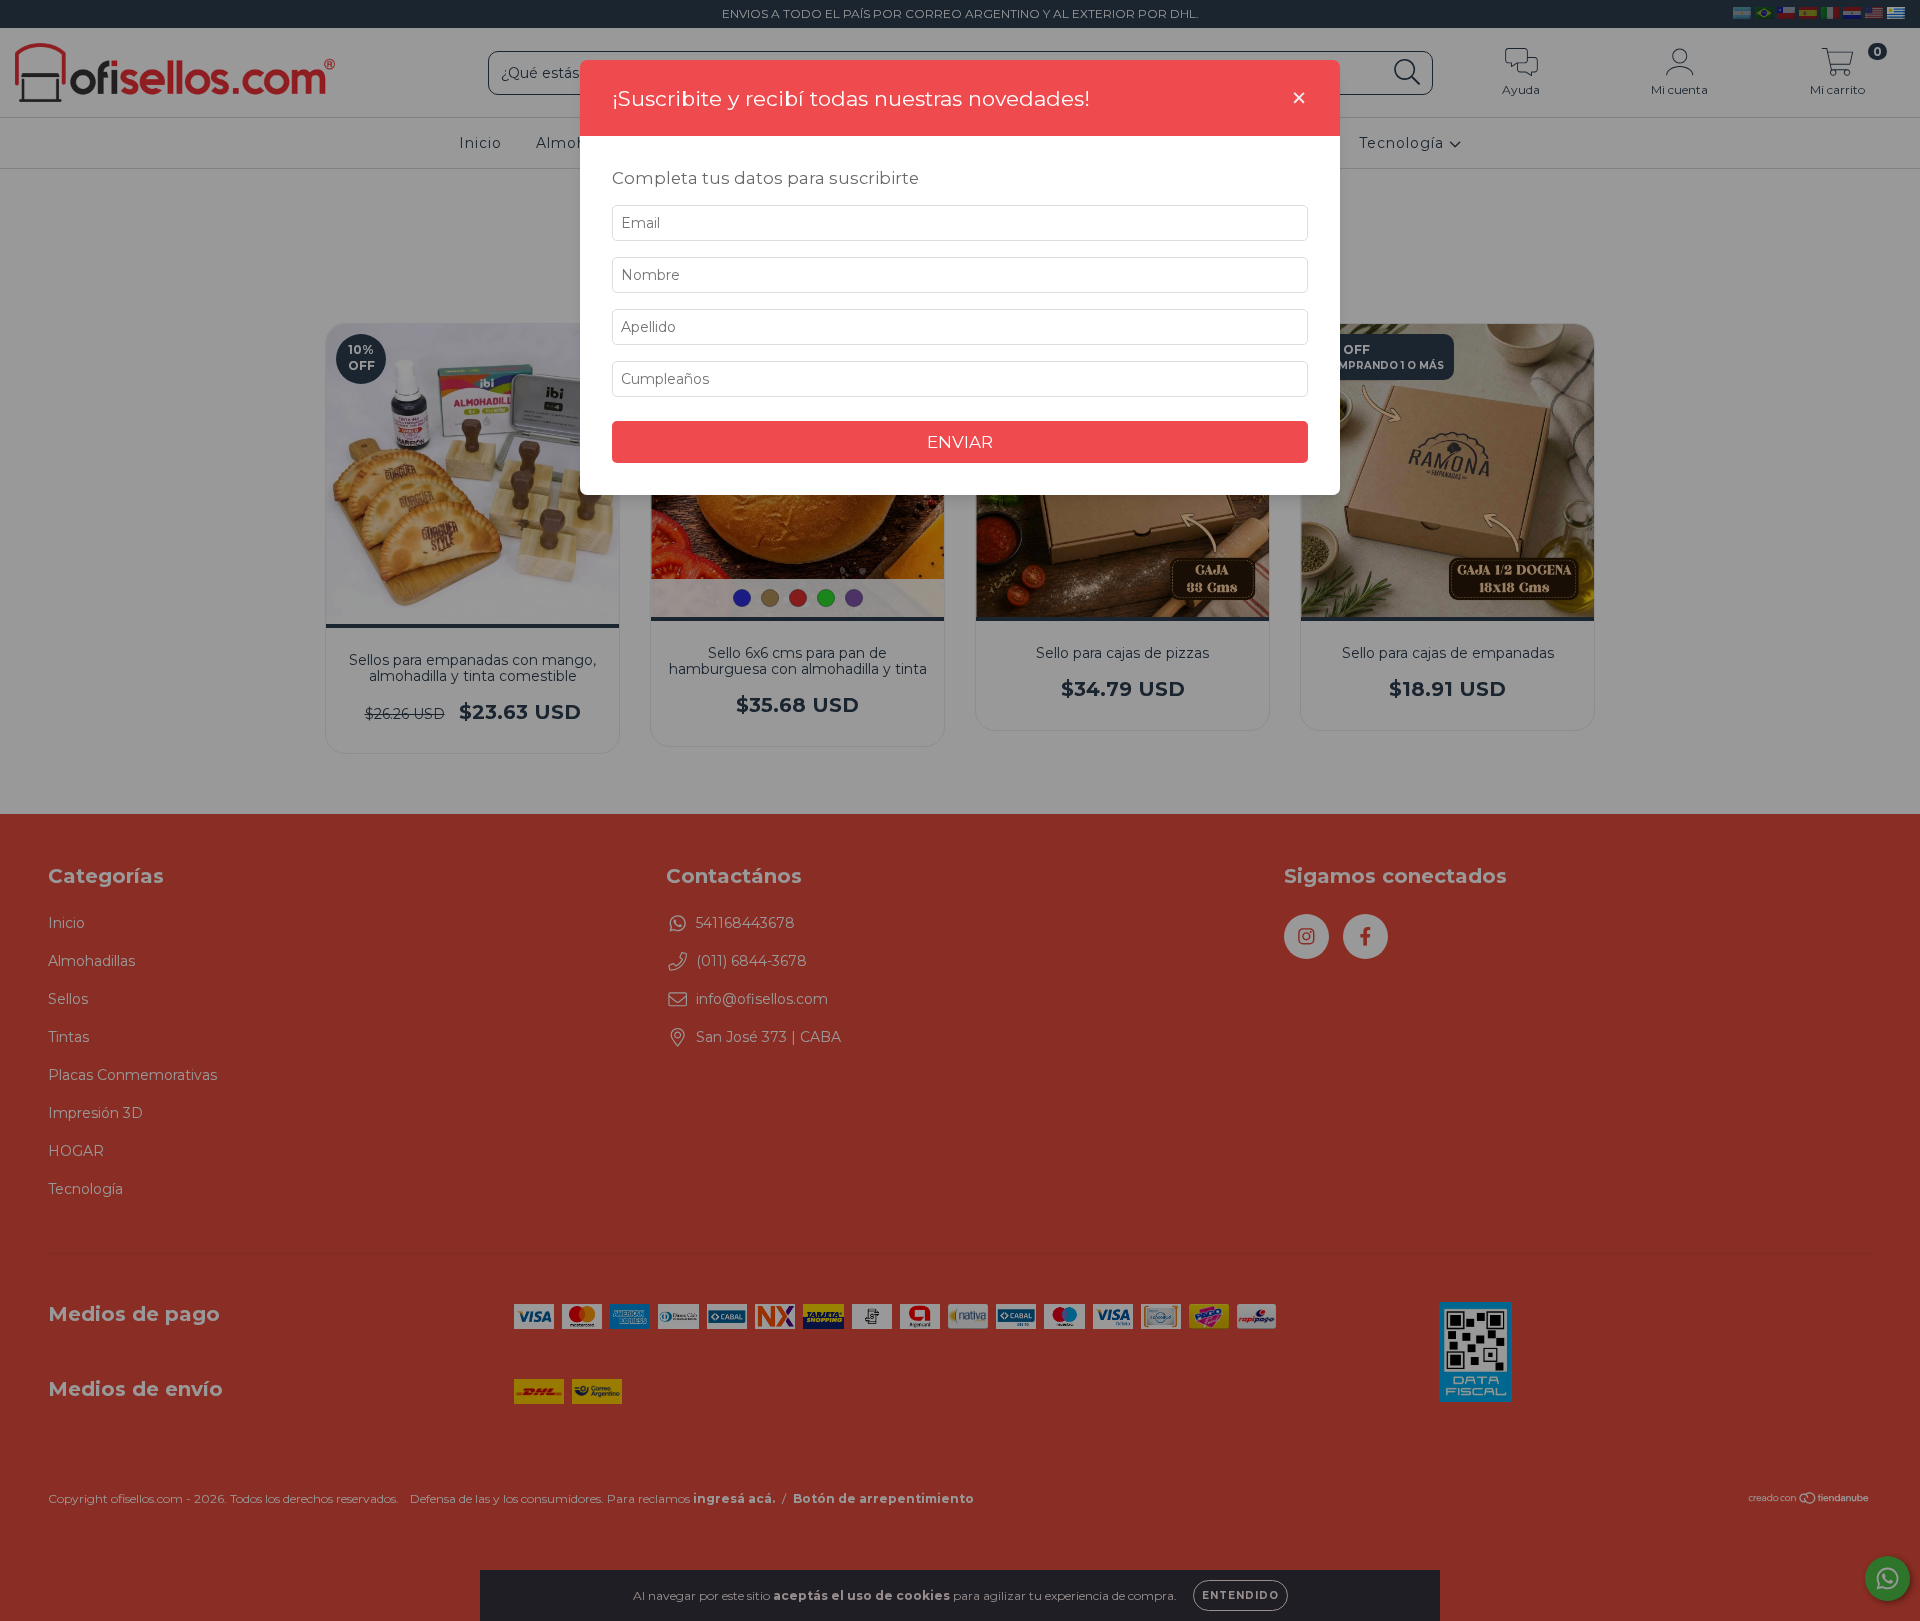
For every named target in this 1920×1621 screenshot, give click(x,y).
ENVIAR (960, 442)
